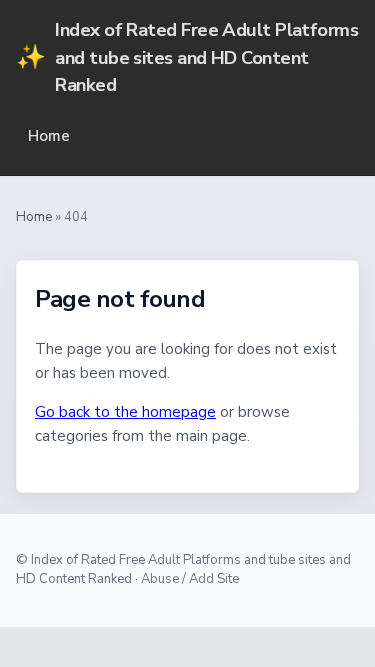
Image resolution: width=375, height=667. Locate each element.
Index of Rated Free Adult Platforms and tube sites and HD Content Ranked (187, 57)
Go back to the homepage (125, 412)
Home (49, 136)
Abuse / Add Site (190, 579)
